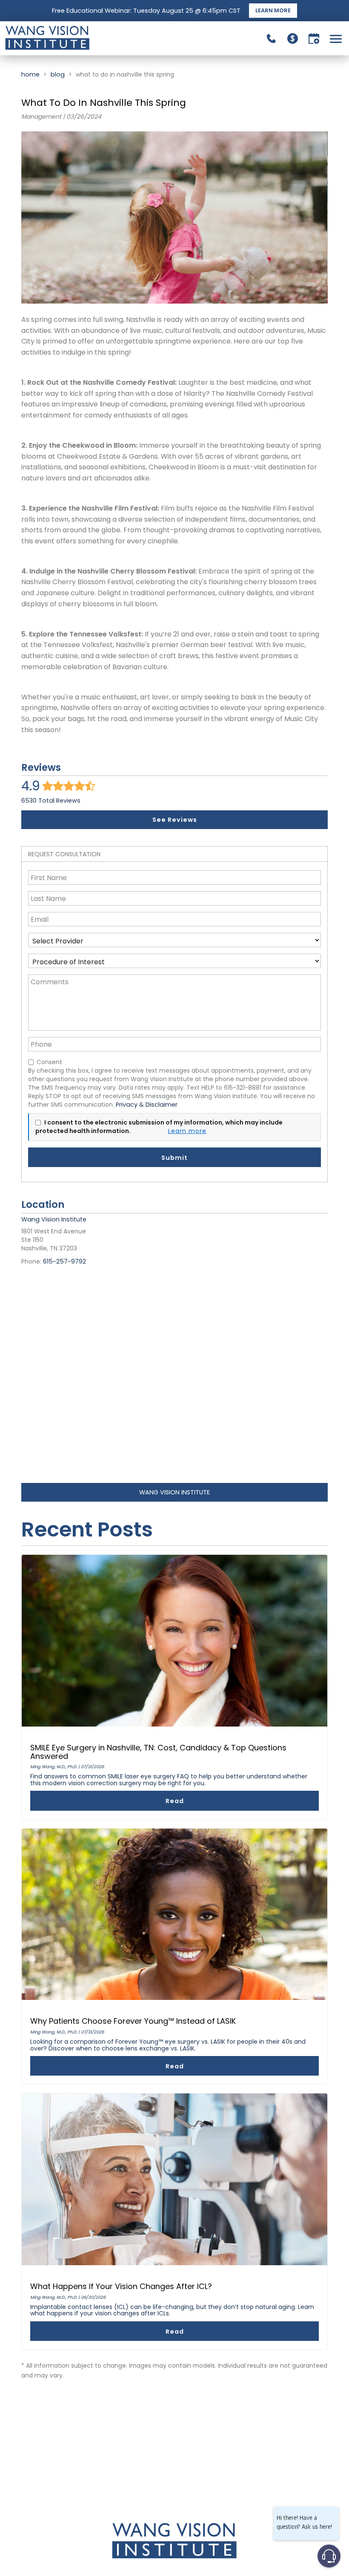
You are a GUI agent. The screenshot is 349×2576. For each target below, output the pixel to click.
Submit (174, 1158)
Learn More (273, 10)
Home (30, 74)
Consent (49, 1062)
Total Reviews (51, 801)
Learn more (187, 1131)
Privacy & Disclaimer (147, 1105)
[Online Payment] (293, 38)
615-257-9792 (64, 1261)
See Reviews (175, 820)
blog (58, 74)
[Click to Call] (271, 38)
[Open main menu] (337, 38)
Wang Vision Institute (174, 1492)
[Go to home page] (89, 38)
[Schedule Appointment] (314, 38)
